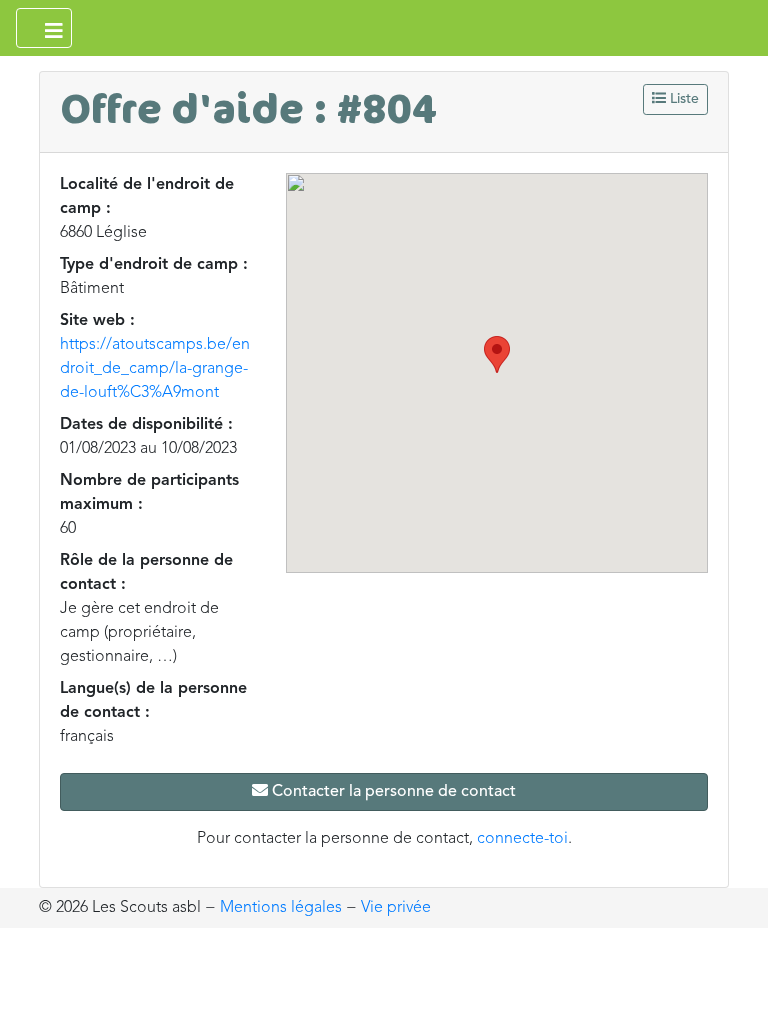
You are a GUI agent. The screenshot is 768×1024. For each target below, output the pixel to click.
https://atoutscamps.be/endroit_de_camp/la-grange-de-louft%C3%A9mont (155, 369)
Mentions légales (281, 908)
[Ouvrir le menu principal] (44, 28)
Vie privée (396, 908)
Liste (682, 99)
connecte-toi (522, 839)
